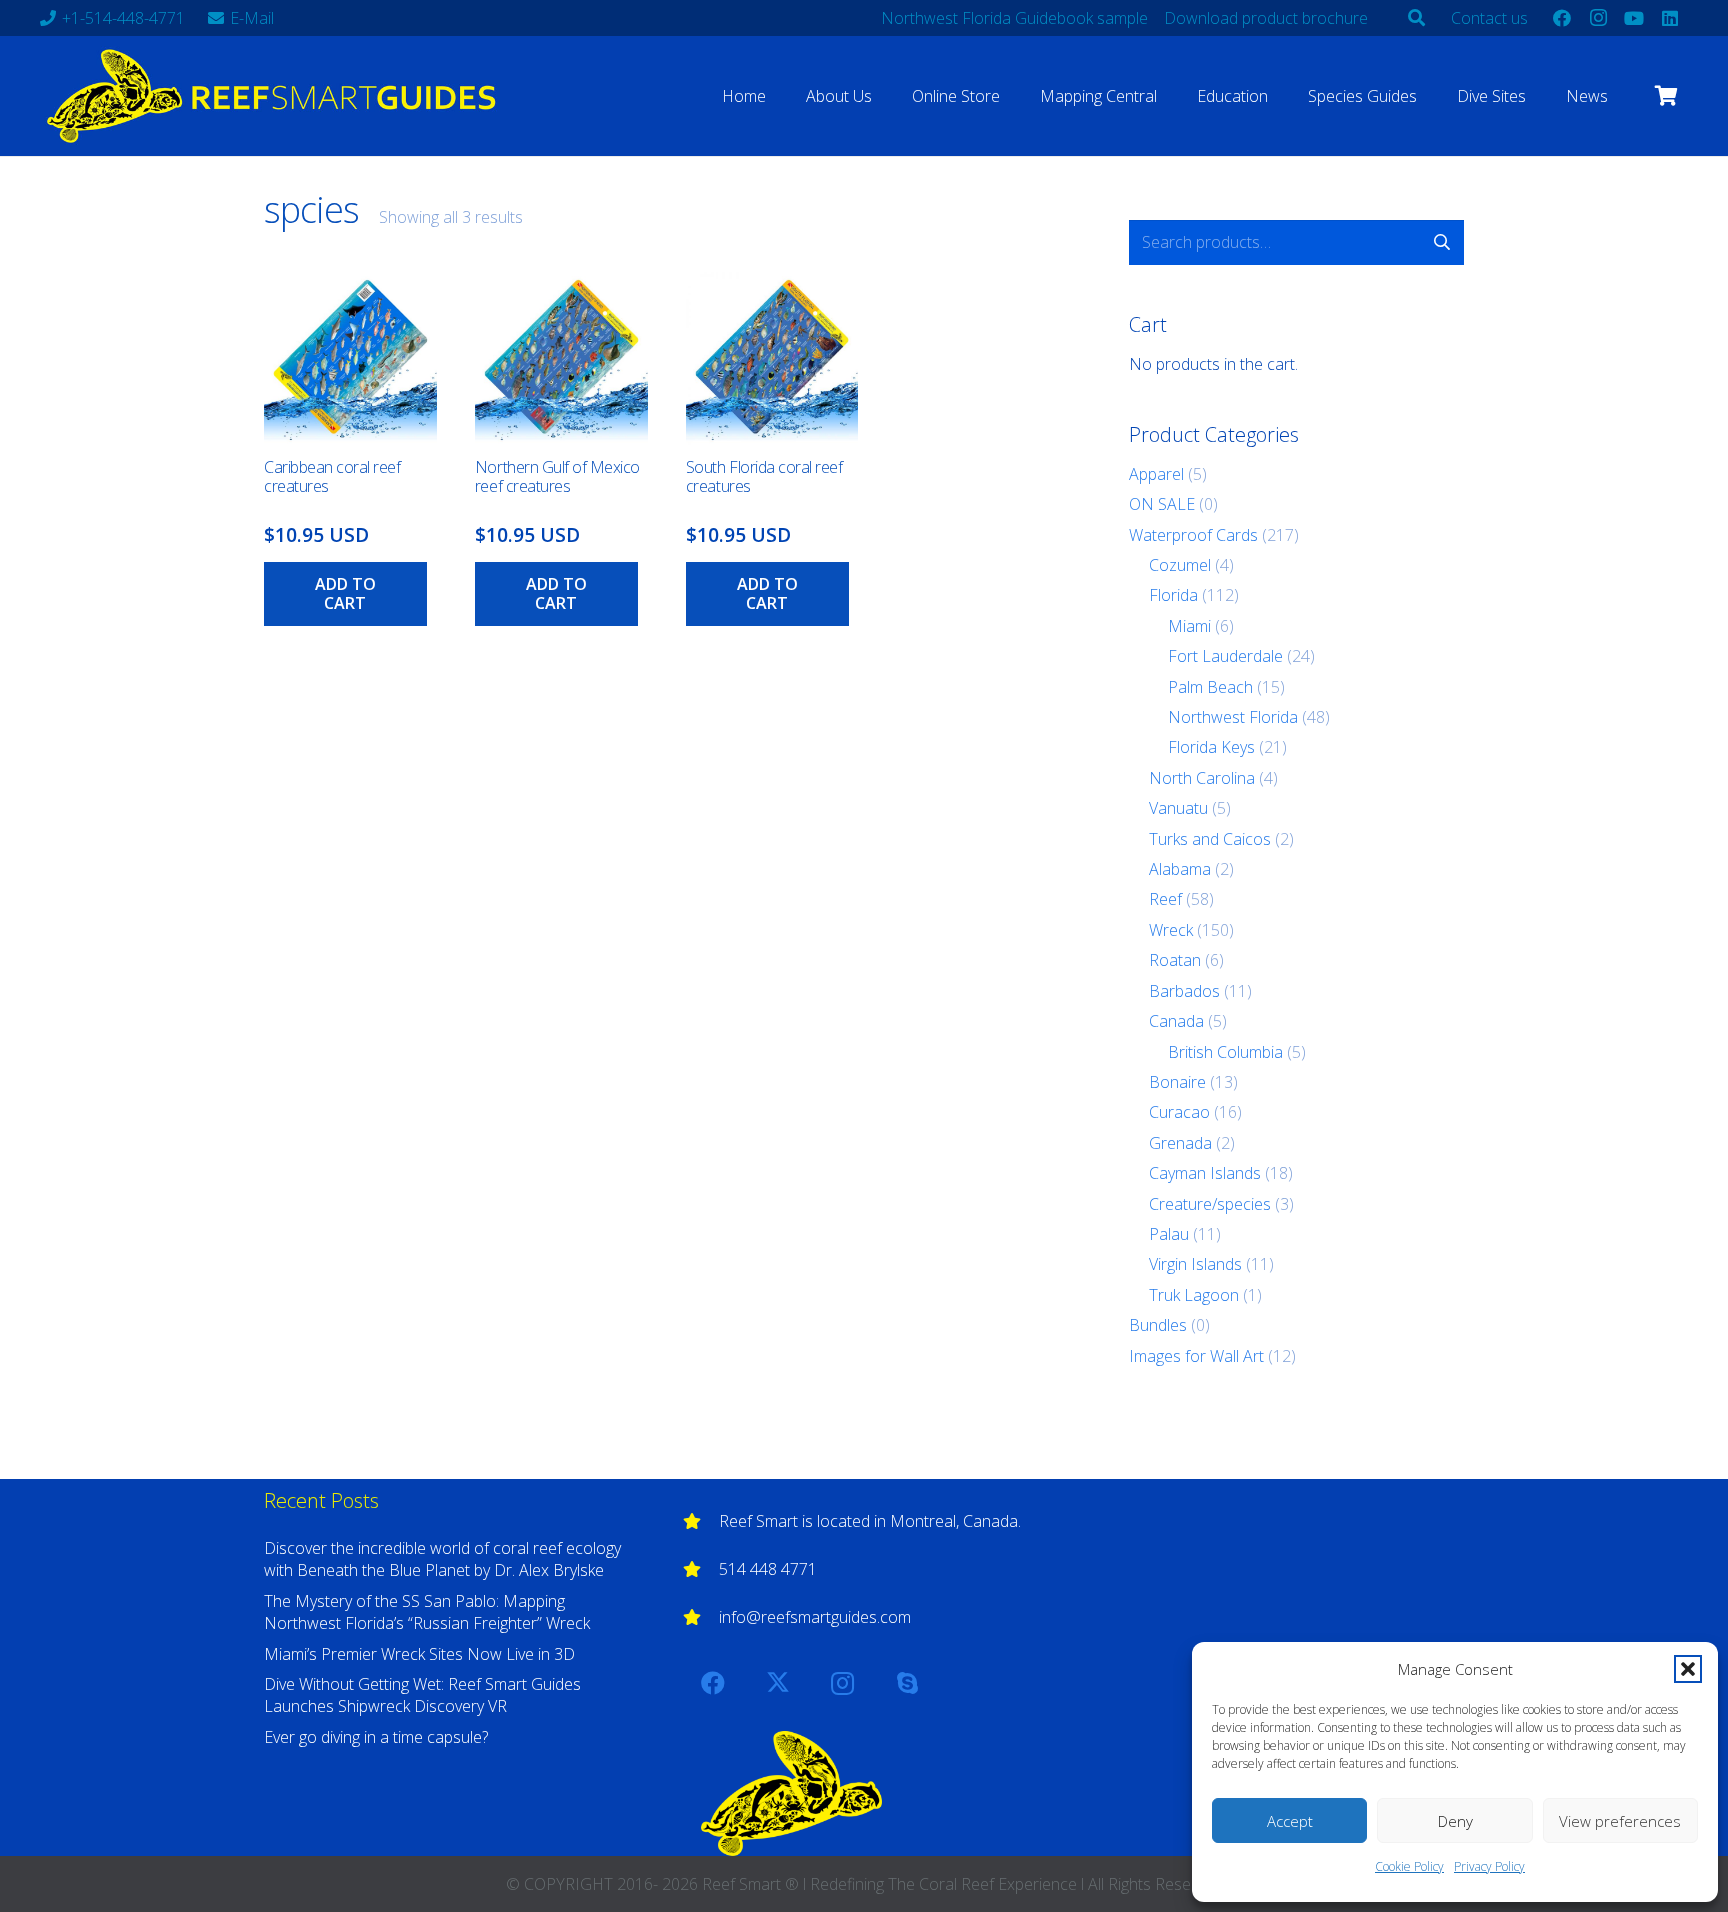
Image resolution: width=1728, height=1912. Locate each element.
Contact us (1489, 18)
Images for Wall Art (1196, 1356)
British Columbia (1225, 1052)
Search (1441, 242)
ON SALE (1162, 504)
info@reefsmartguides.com (815, 1617)
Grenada (1180, 1143)
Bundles (1158, 1325)
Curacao (1179, 1112)
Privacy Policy (1489, 1866)
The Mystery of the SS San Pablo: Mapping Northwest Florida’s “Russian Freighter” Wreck (427, 1612)
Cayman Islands (1205, 1173)
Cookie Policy (1409, 1866)
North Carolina (1202, 778)
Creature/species (1210, 1204)
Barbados (1184, 991)
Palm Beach (1210, 687)
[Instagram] (1598, 18)
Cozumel (1180, 565)
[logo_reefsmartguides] (275, 96)
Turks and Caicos (1210, 839)
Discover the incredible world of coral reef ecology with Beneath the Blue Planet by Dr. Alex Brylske (442, 1559)
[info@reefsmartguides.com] (701, 1617)
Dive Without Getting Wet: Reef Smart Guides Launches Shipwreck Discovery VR (422, 1695)
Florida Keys (1211, 747)
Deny (1455, 1821)
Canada (1176, 1021)
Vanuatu (1178, 808)
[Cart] (1666, 96)
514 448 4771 (768, 1569)
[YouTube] (1634, 18)
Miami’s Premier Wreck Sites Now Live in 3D (419, 1654)
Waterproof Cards (1193, 535)
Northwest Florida (1233, 717)
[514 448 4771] (701, 1569)
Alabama (1180, 869)
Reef (1165, 899)
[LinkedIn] (1670, 18)
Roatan (1175, 960)
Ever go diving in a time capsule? (376, 1737)
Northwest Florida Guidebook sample (1014, 18)
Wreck (1171, 930)
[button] (1688, 1669)
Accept (1290, 1821)
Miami (1189, 626)
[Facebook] (1562, 18)
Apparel (1156, 474)
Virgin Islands (1195, 1264)
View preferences (1620, 1821)
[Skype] (908, 1683)
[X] (778, 1683)
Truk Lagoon (1194, 1295)
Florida (1173, 595)
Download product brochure (1266, 18)
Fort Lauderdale (1225, 656)
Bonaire (1177, 1082)
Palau (1169, 1234)
